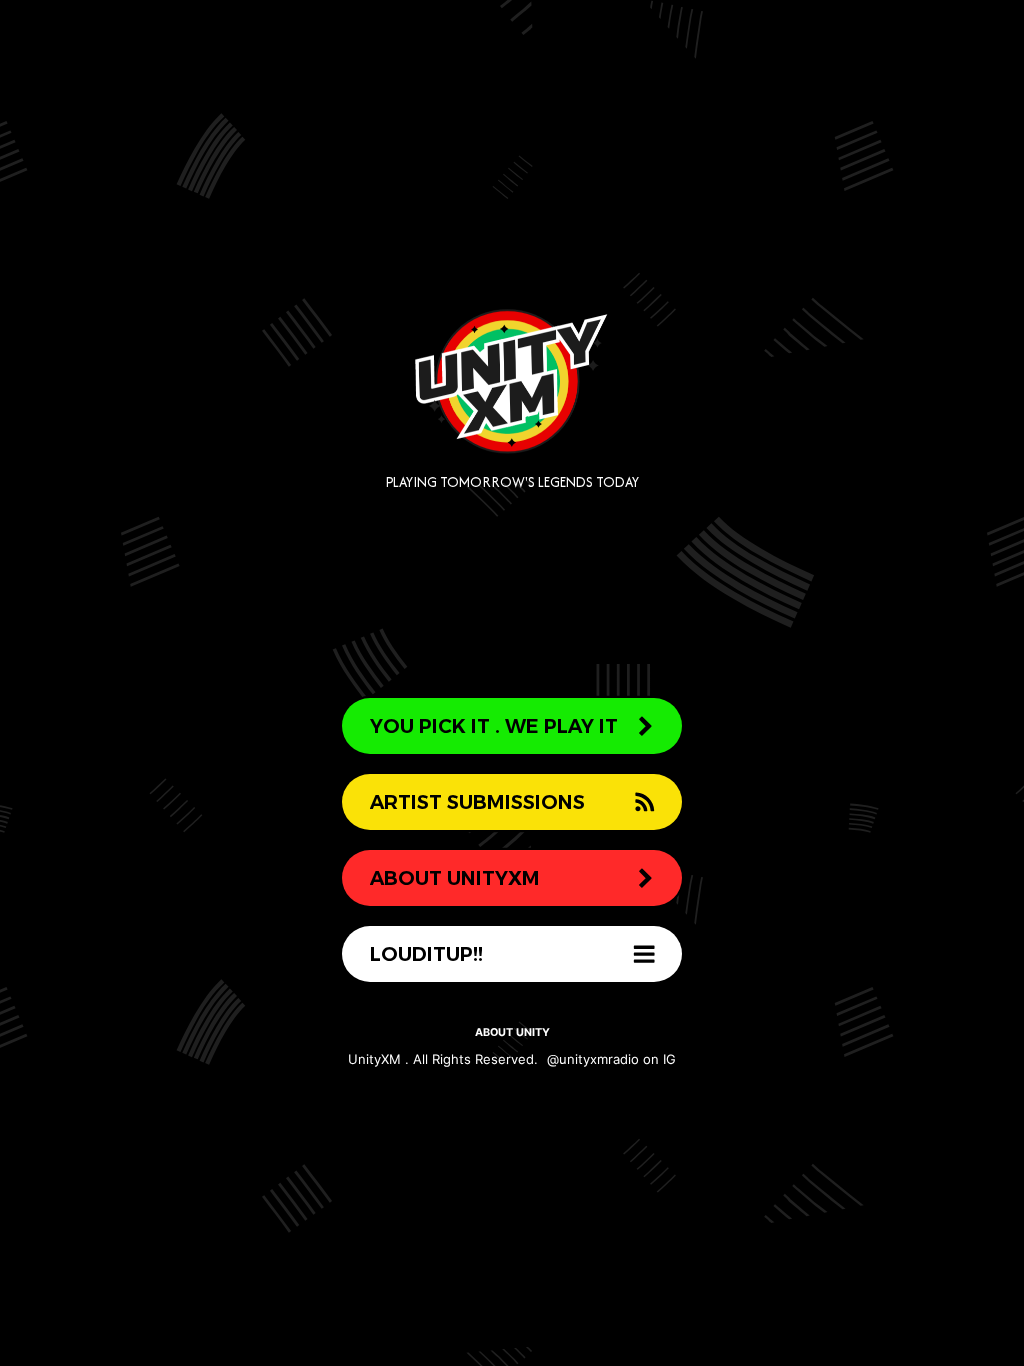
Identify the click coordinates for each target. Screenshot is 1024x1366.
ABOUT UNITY (512, 1032)
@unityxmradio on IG (611, 1059)
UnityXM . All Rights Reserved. (443, 1059)
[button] (512, 726)
